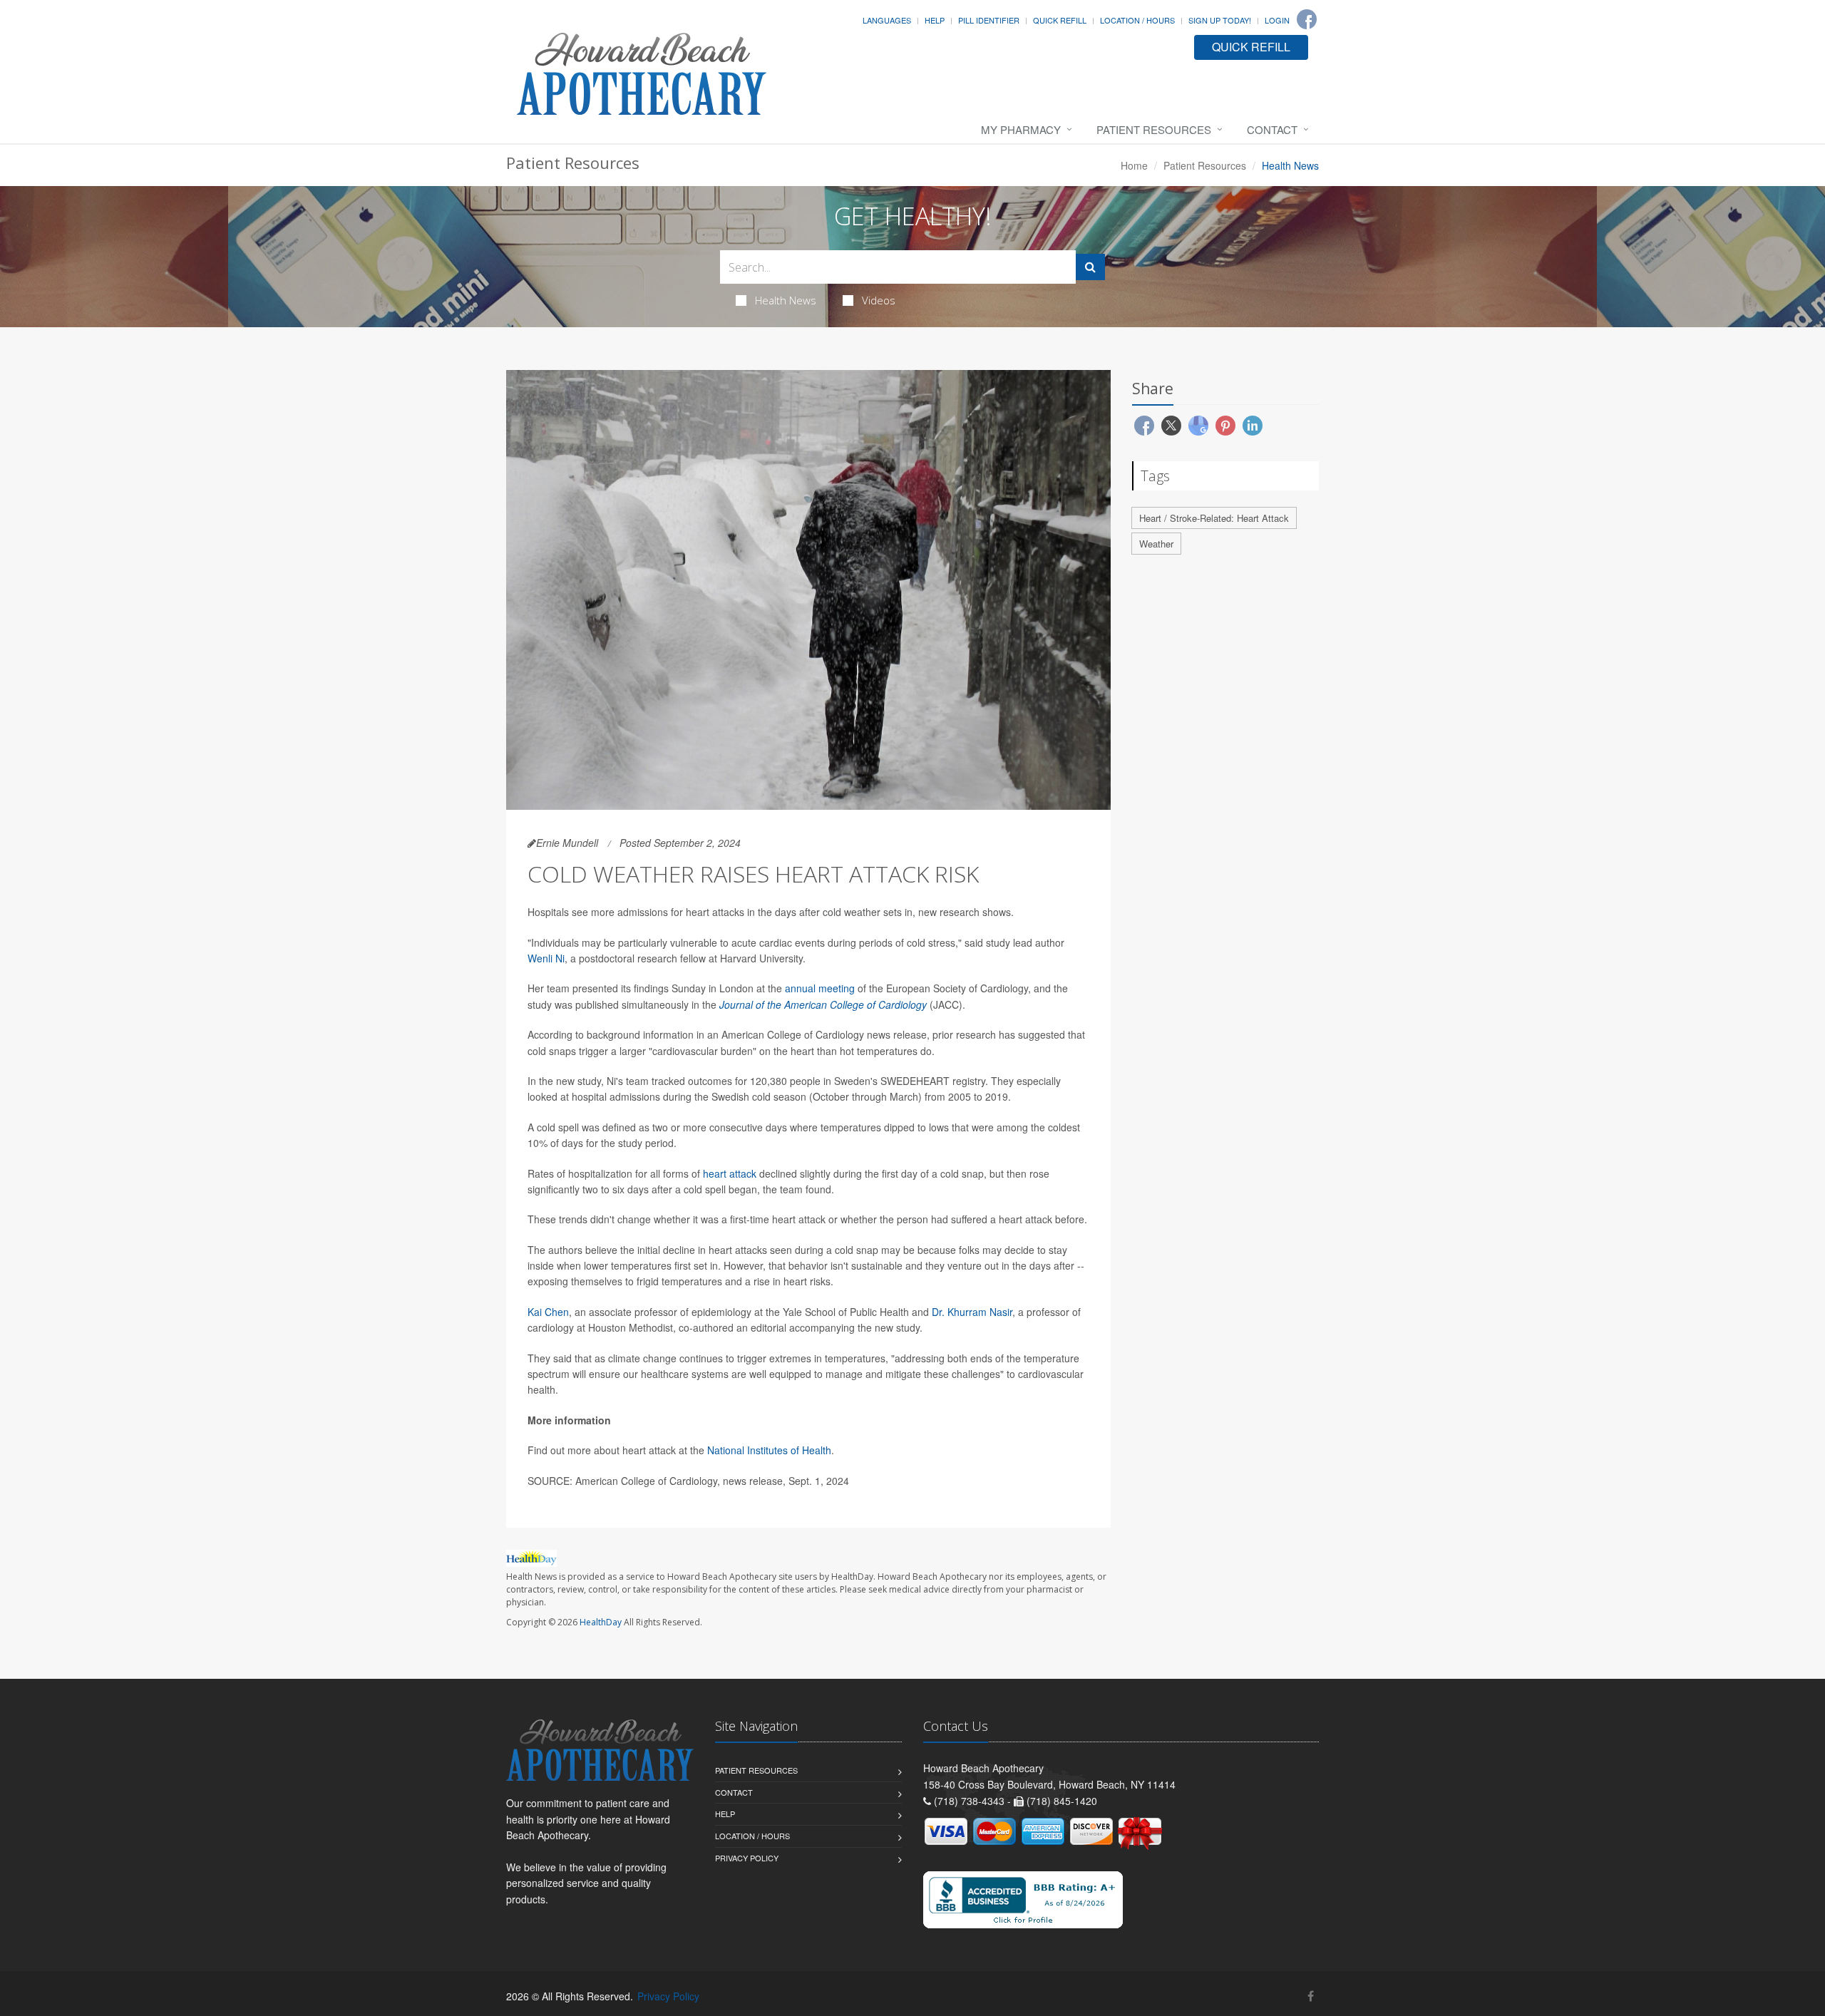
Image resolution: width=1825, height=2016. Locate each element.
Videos (879, 300)
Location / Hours (1137, 20)
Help (935, 20)
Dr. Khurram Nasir (972, 1312)
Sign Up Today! (1220, 20)
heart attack (730, 1173)
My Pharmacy (1021, 129)
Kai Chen (548, 1312)
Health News (786, 300)
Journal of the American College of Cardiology (823, 1004)
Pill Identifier (989, 20)
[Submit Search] (1090, 267)
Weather (1156, 544)
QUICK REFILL (1251, 47)
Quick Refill (1060, 20)
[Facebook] (1307, 19)
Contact (1272, 129)
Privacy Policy (747, 1858)
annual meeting (820, 988)
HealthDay (601, 1622)
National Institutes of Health (769, 1450)
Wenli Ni (546, 958)
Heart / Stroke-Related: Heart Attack (1214, 518)
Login (1277, 20)
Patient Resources (1154, 129)
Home (1134, 165)
